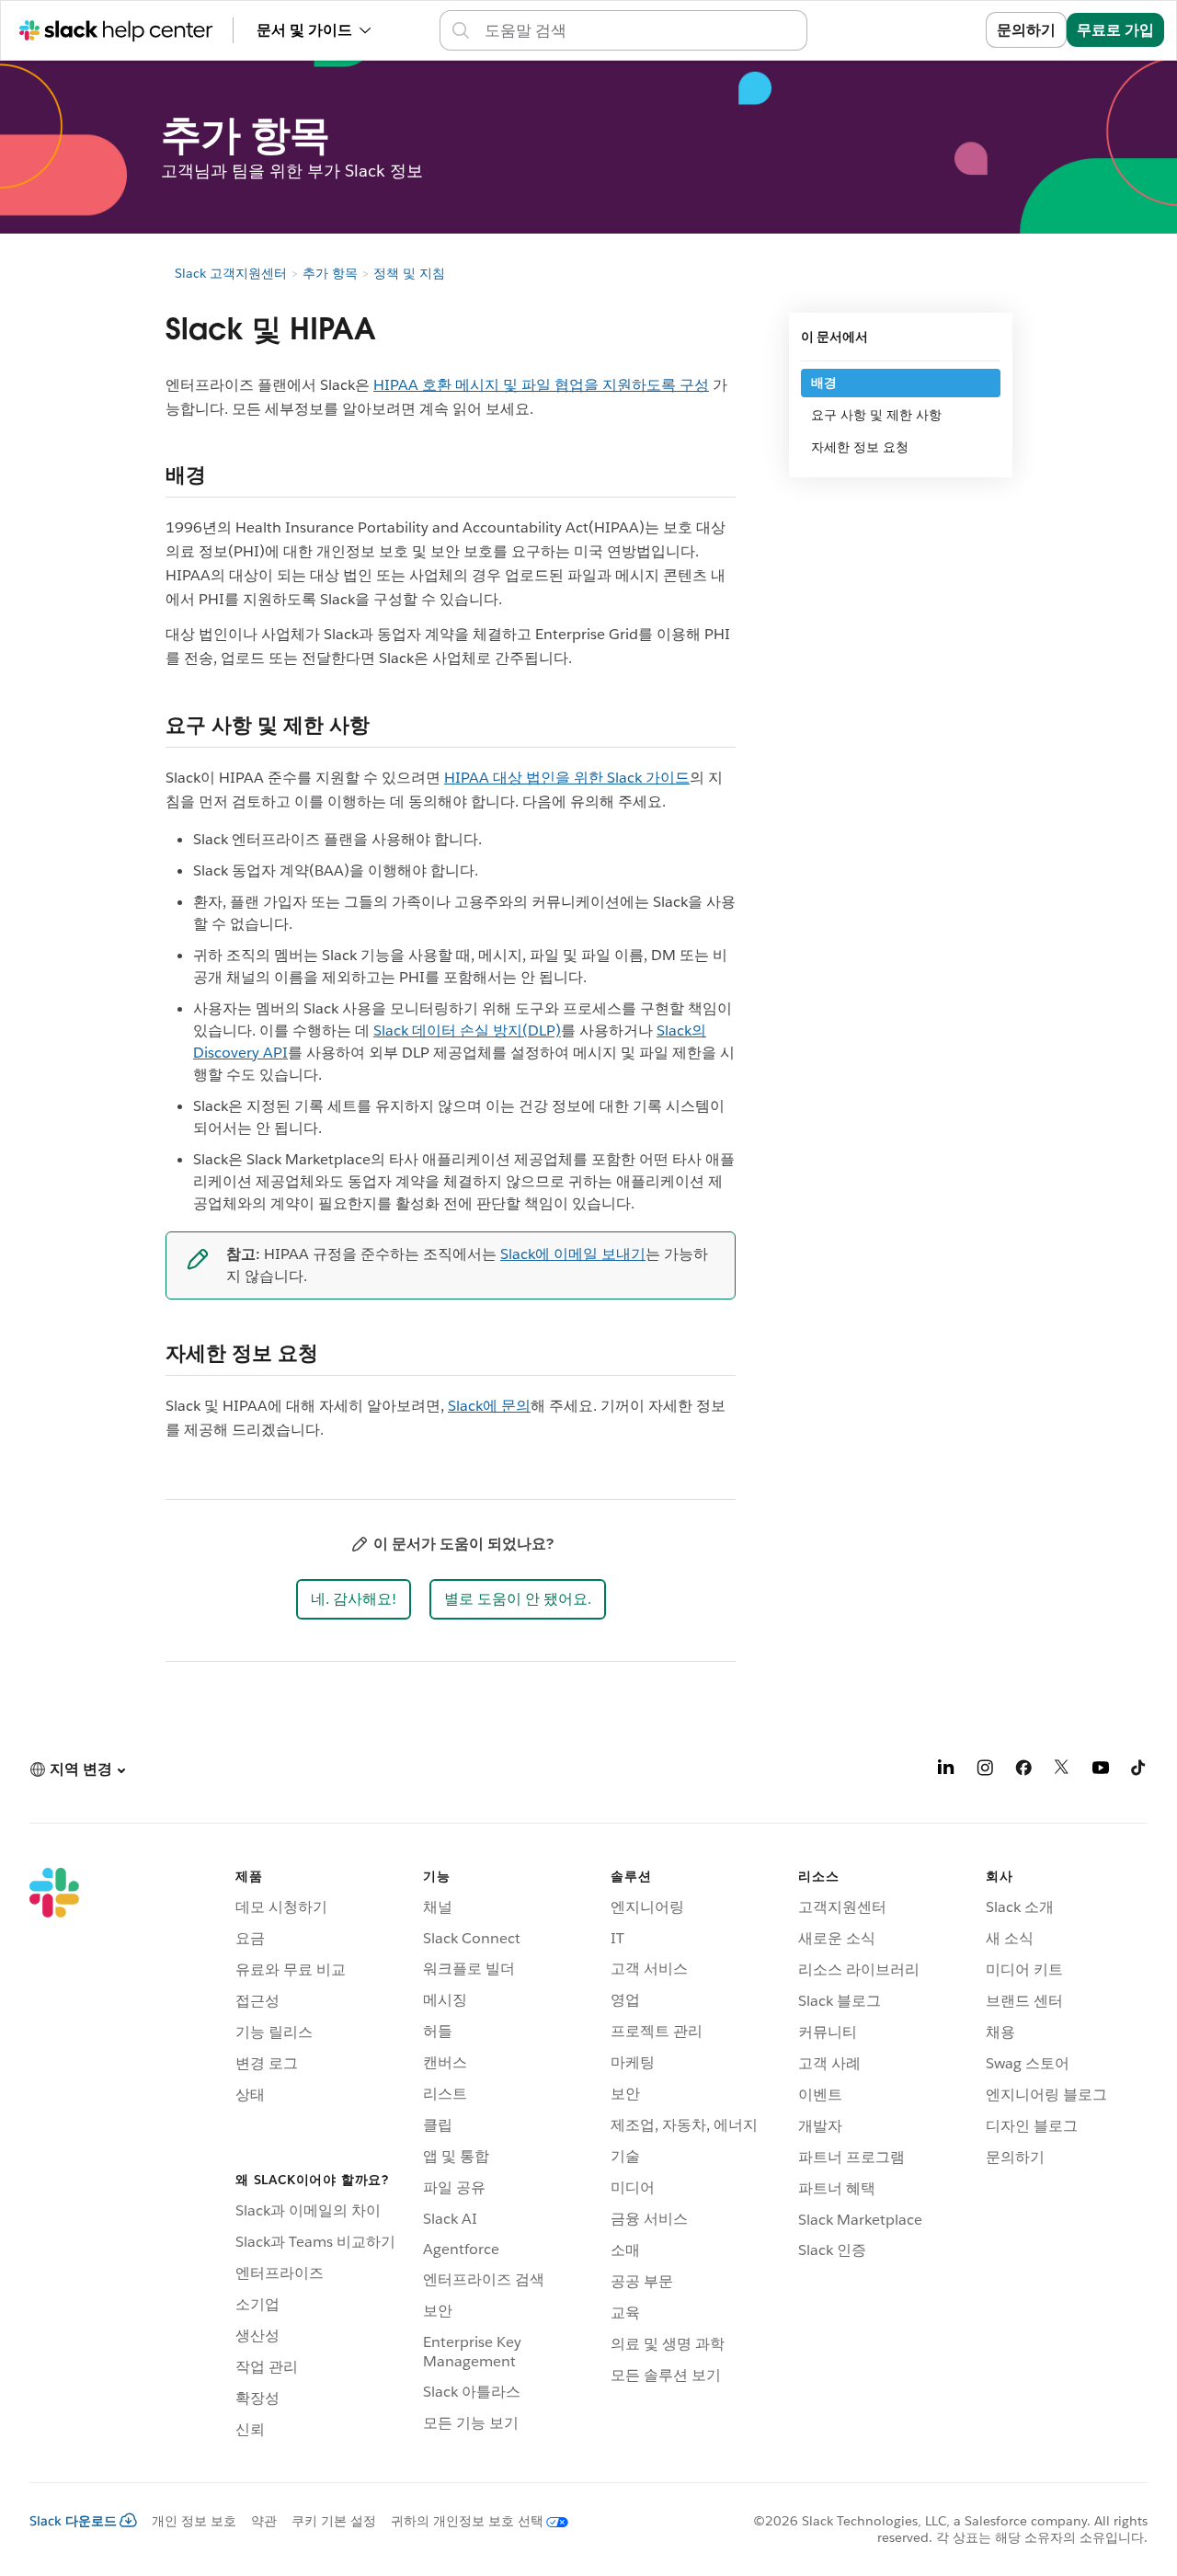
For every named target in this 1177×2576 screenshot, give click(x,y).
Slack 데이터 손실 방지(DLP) (467, 1030)
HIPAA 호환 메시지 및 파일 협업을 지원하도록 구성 (541, 385)
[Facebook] (1023, 1771)
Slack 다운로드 (73, 2521)
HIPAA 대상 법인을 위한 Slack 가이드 (567, 778)
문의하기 (1026, 30)
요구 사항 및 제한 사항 (876, 415)
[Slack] (54, 2157)
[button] (354, 1599)
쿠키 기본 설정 (334, 2521)
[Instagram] (985, 1771)
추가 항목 (330, 273)
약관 (264, 2521)
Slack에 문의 (489, 1406)
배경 (824, 383)
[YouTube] (1101, 1771)
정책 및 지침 (409, 273)
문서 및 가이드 (304, 30)
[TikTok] (1139, 1771)
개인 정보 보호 (194, 2521)
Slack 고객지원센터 (231, 273)
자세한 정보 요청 (860, 447)
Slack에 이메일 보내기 (573, 1254)
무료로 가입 (1115, 30)
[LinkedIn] (946, 1771)
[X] (1062, 1771)
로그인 (941, 30)
